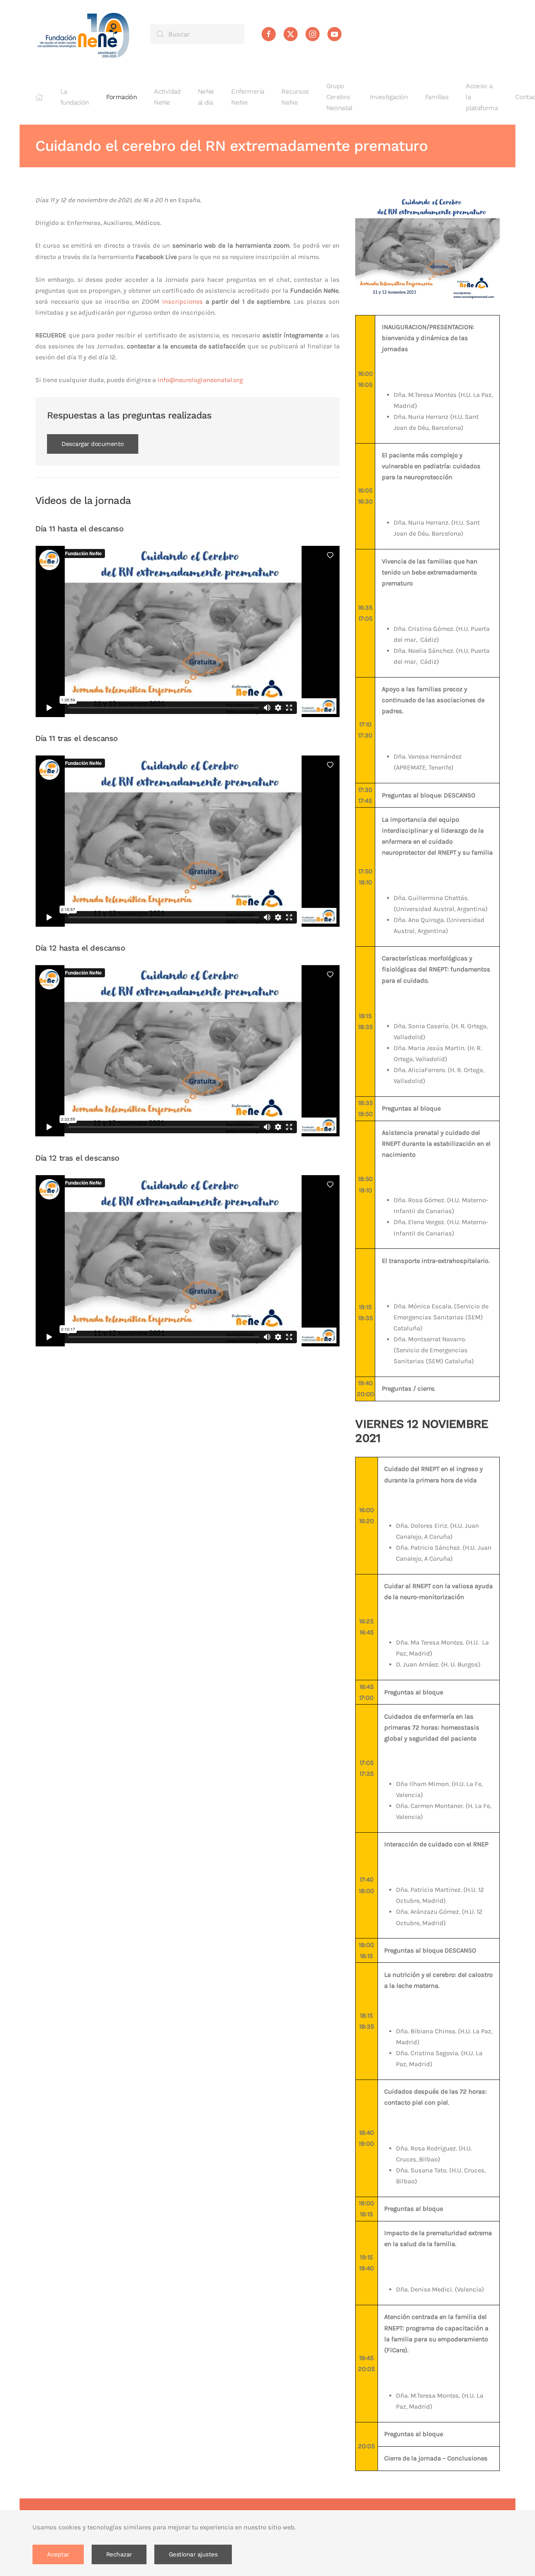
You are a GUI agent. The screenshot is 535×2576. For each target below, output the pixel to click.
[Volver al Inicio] (84, 34)
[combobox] (197, 34)
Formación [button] (122, 97)
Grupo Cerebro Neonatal (339, 97)
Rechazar (119, 2554)
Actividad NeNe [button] (167, 97)
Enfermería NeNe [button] (248, 97)
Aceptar (58, 2554)
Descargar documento (93, 444)
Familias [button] (437, 97)
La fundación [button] (75, 97)
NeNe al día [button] (206, 97)
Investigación (389, 97)
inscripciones (183, 302)
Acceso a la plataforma (482, 97)
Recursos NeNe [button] (295, 97)
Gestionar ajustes (193, 2554)
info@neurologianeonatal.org (200, 380)
